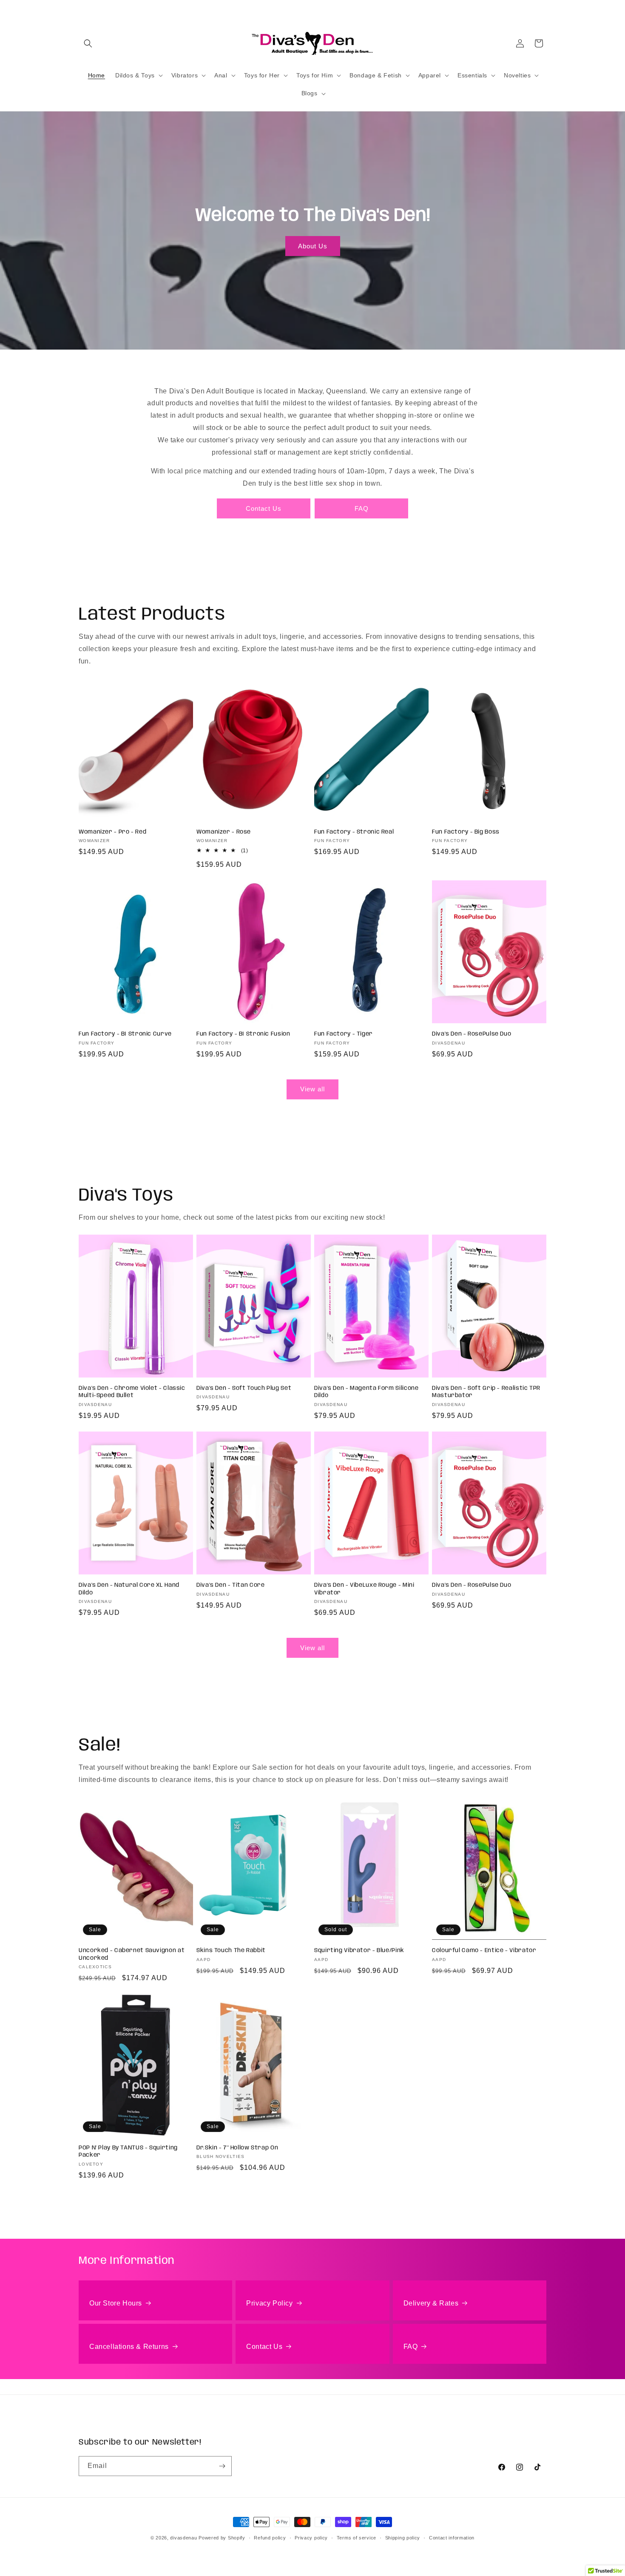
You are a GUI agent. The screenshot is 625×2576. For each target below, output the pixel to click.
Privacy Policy (269, 2303)
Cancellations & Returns (129, 2347)
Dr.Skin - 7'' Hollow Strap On (237, 2148)
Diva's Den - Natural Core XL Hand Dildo (129, 1589)
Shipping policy (403, 2538)
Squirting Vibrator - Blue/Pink (359, 1950)
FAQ (362, 508)
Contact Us (264, 508)
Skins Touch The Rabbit (231, 1950)
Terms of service (357, 2538)
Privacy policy (311, 2538)
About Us (312, 246)
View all (312, 1089)
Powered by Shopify (222, 2538)
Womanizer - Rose (224, 832)
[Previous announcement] (222, 8)
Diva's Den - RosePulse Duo (472, 1034)
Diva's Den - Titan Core (231, 1585)
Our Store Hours (116, 2303)
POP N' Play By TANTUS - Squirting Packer (128, 2152)
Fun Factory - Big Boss (466, 832)
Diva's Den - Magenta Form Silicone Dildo (366, 1392)
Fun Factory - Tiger (344, 1034)
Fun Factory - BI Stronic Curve (125, 1034)
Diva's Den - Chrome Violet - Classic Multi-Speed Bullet (132, 1392)
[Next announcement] (403, 8)
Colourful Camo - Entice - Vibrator (484, 1950)
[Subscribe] (222, 2466)
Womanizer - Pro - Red (112, 832)
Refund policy (270, 2538)
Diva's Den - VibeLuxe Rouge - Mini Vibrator (364, 1589)
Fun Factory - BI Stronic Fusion (243, 1034)
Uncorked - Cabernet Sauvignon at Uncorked (132, 1954)
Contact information (452, 2538)
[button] (88, 43)
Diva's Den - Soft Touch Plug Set (244, 1388)
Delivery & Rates (431, 2303)
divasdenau (183, 2538)
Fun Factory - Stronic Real (354, 832)
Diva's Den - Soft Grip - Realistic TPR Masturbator (486, 1392)
